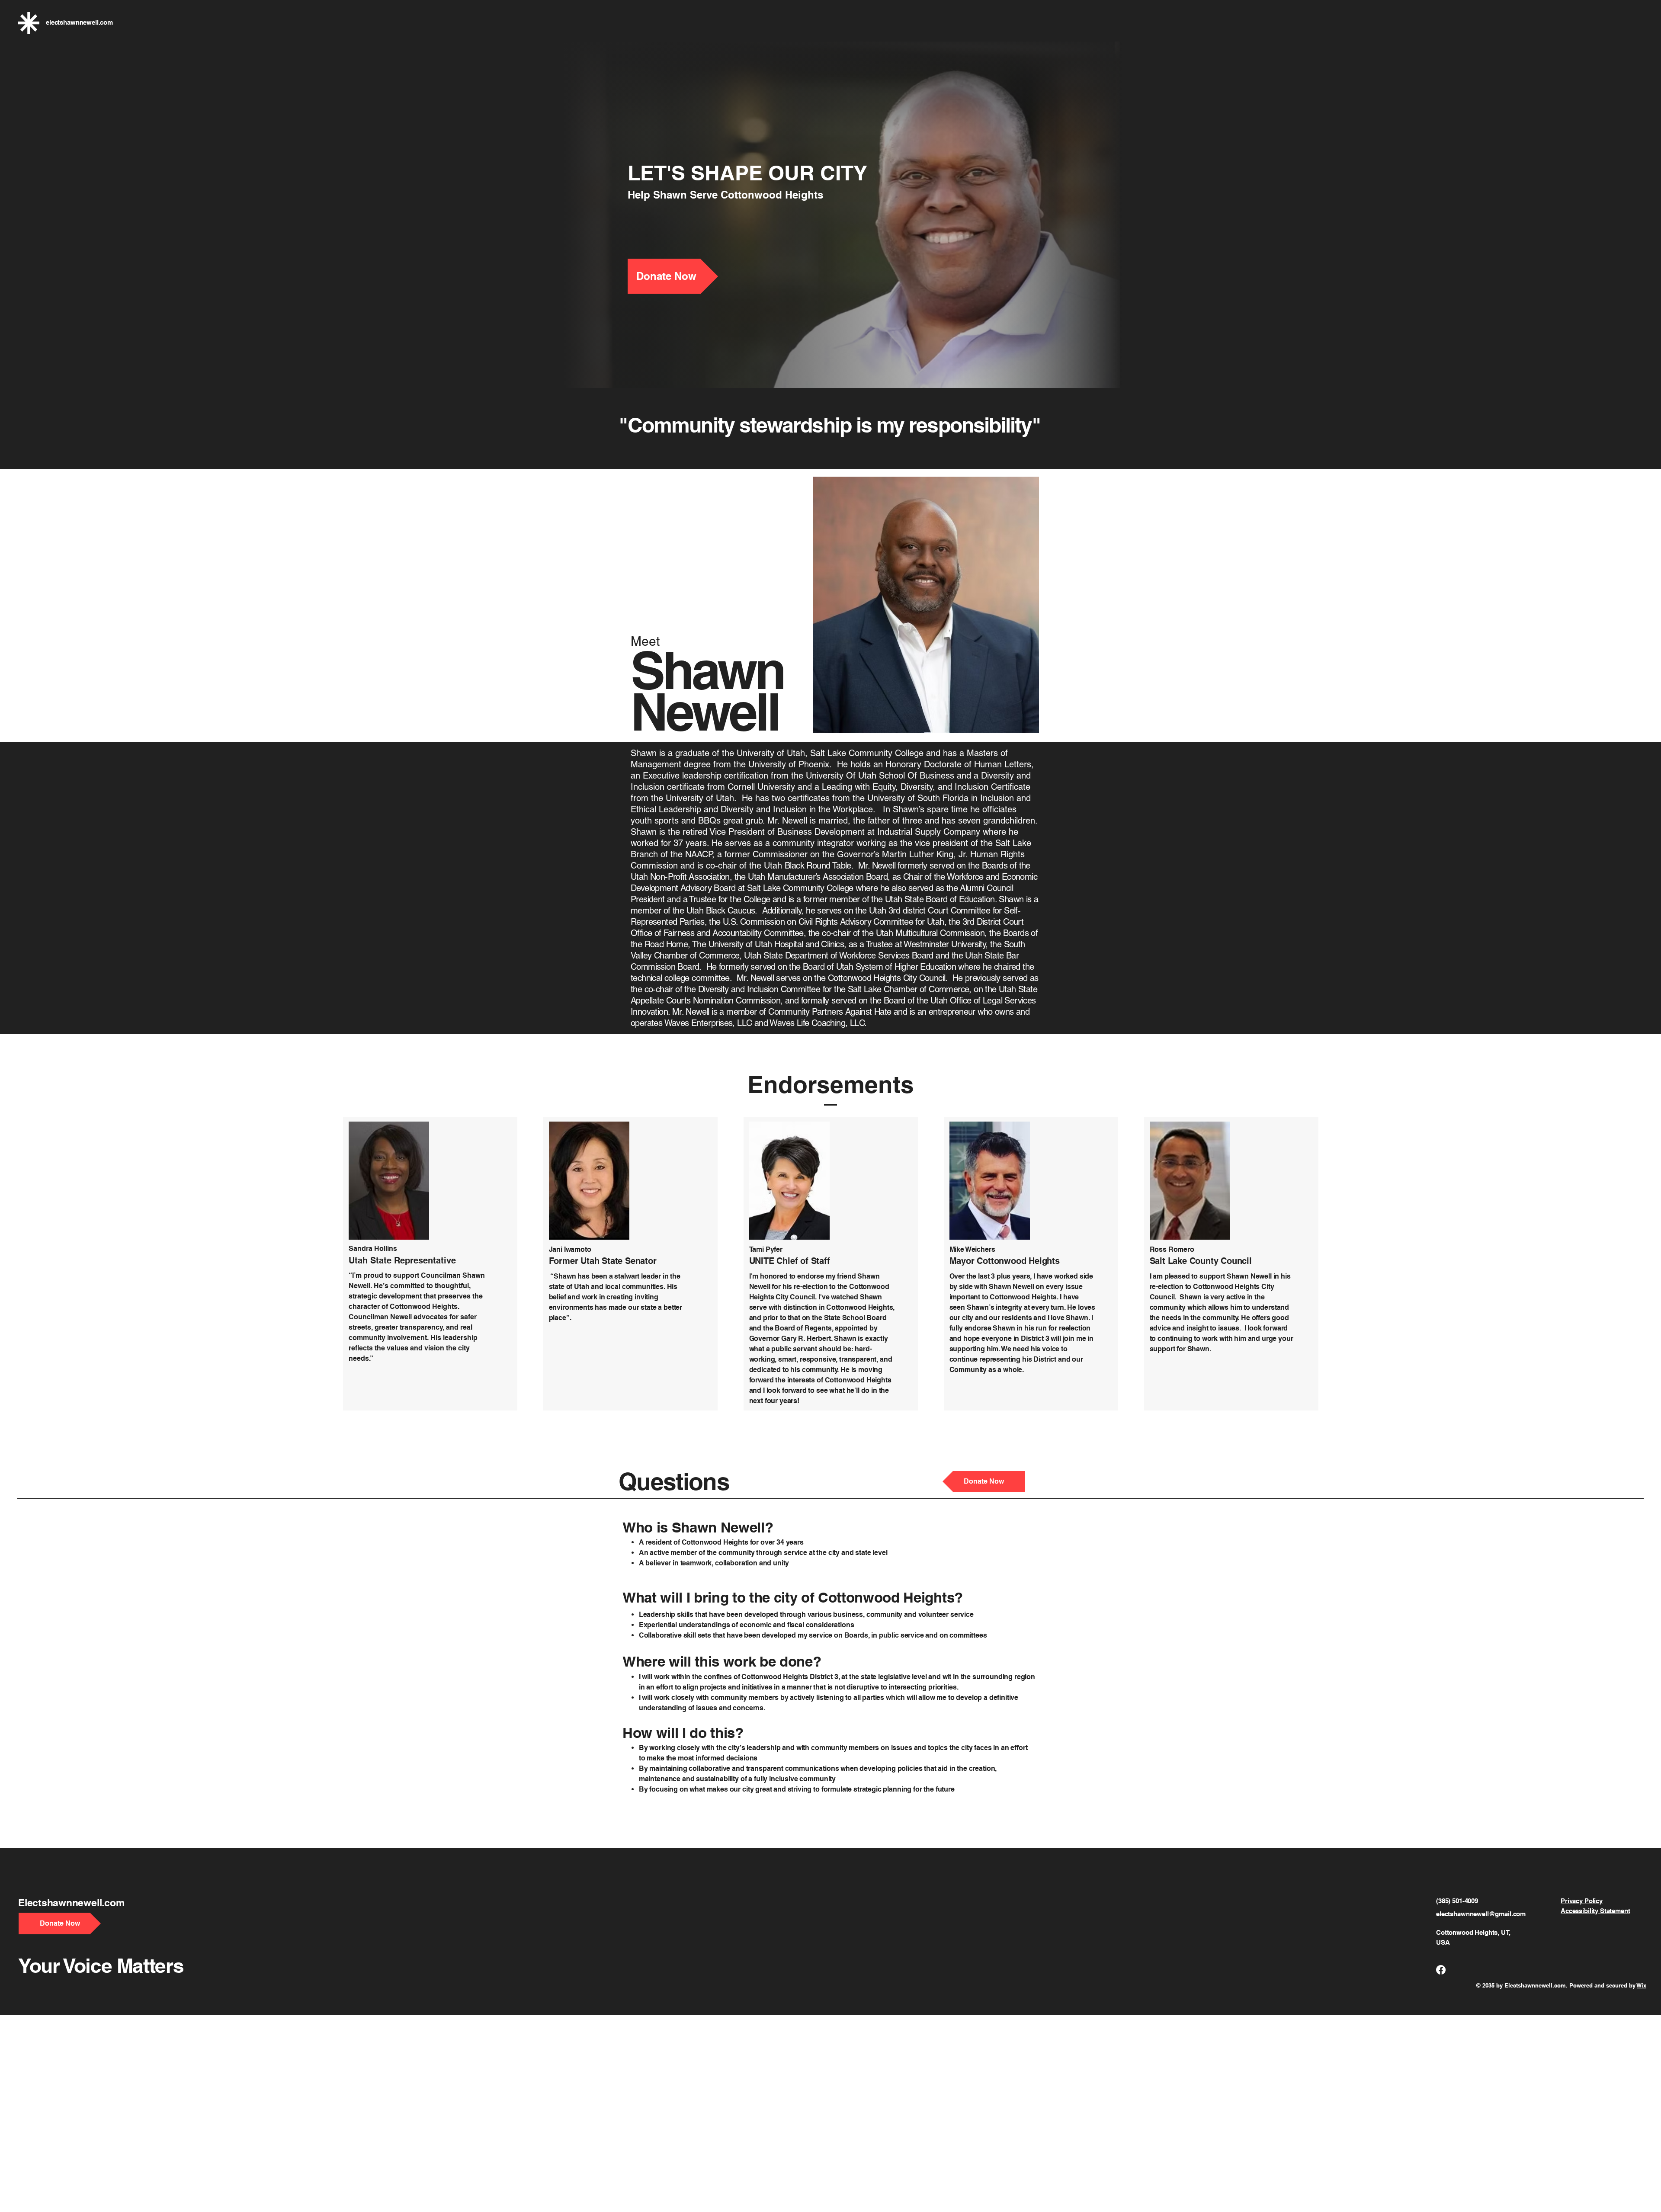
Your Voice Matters (101, 1965)
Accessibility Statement (1595, 1911)
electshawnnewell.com (79, 22)
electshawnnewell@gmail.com (1481, 1914)
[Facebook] (1441, 1970)
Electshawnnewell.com (71, 1903)
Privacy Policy (1582, 1901)
